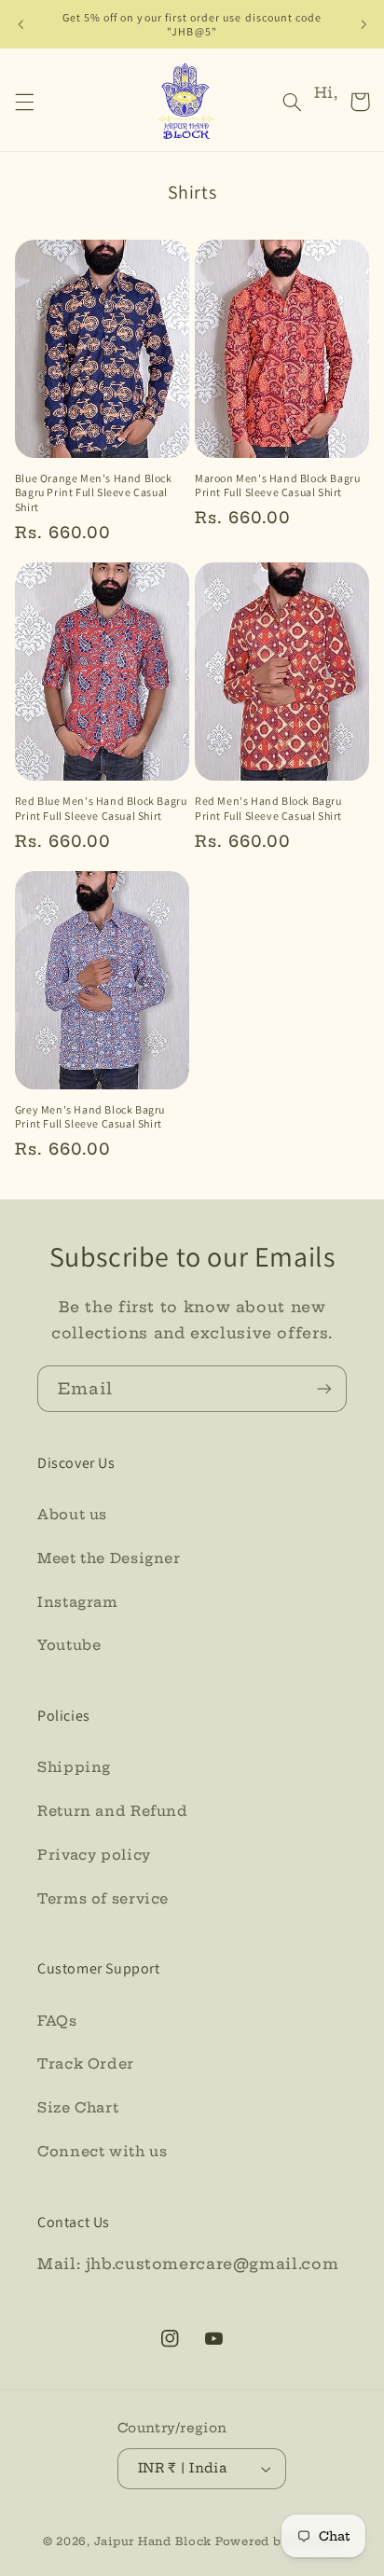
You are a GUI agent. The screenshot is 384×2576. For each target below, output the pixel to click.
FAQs (57, 2021)
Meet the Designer (109, 1558)
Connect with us (102, 2151)
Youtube (69, 1645)
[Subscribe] (324, 1388)
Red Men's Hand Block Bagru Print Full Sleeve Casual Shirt (268, 808)
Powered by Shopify (278, 2541)
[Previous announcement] (21, 24)
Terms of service (103, 1898)
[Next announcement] (363, 24)
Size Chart (78, 2107)
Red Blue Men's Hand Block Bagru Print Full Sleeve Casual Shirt (101, 808)
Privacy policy (94, 1855)
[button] (24, 102)
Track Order (86, 2064)
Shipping (74, 1767)
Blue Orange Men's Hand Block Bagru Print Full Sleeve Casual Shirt (94, 492)
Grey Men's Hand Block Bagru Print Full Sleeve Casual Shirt (90, 1117)
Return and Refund (113, 1811)
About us (72, 1514)
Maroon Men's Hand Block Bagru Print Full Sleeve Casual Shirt (277, 485)
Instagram (78, 1602)
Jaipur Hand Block (155, 2541)
